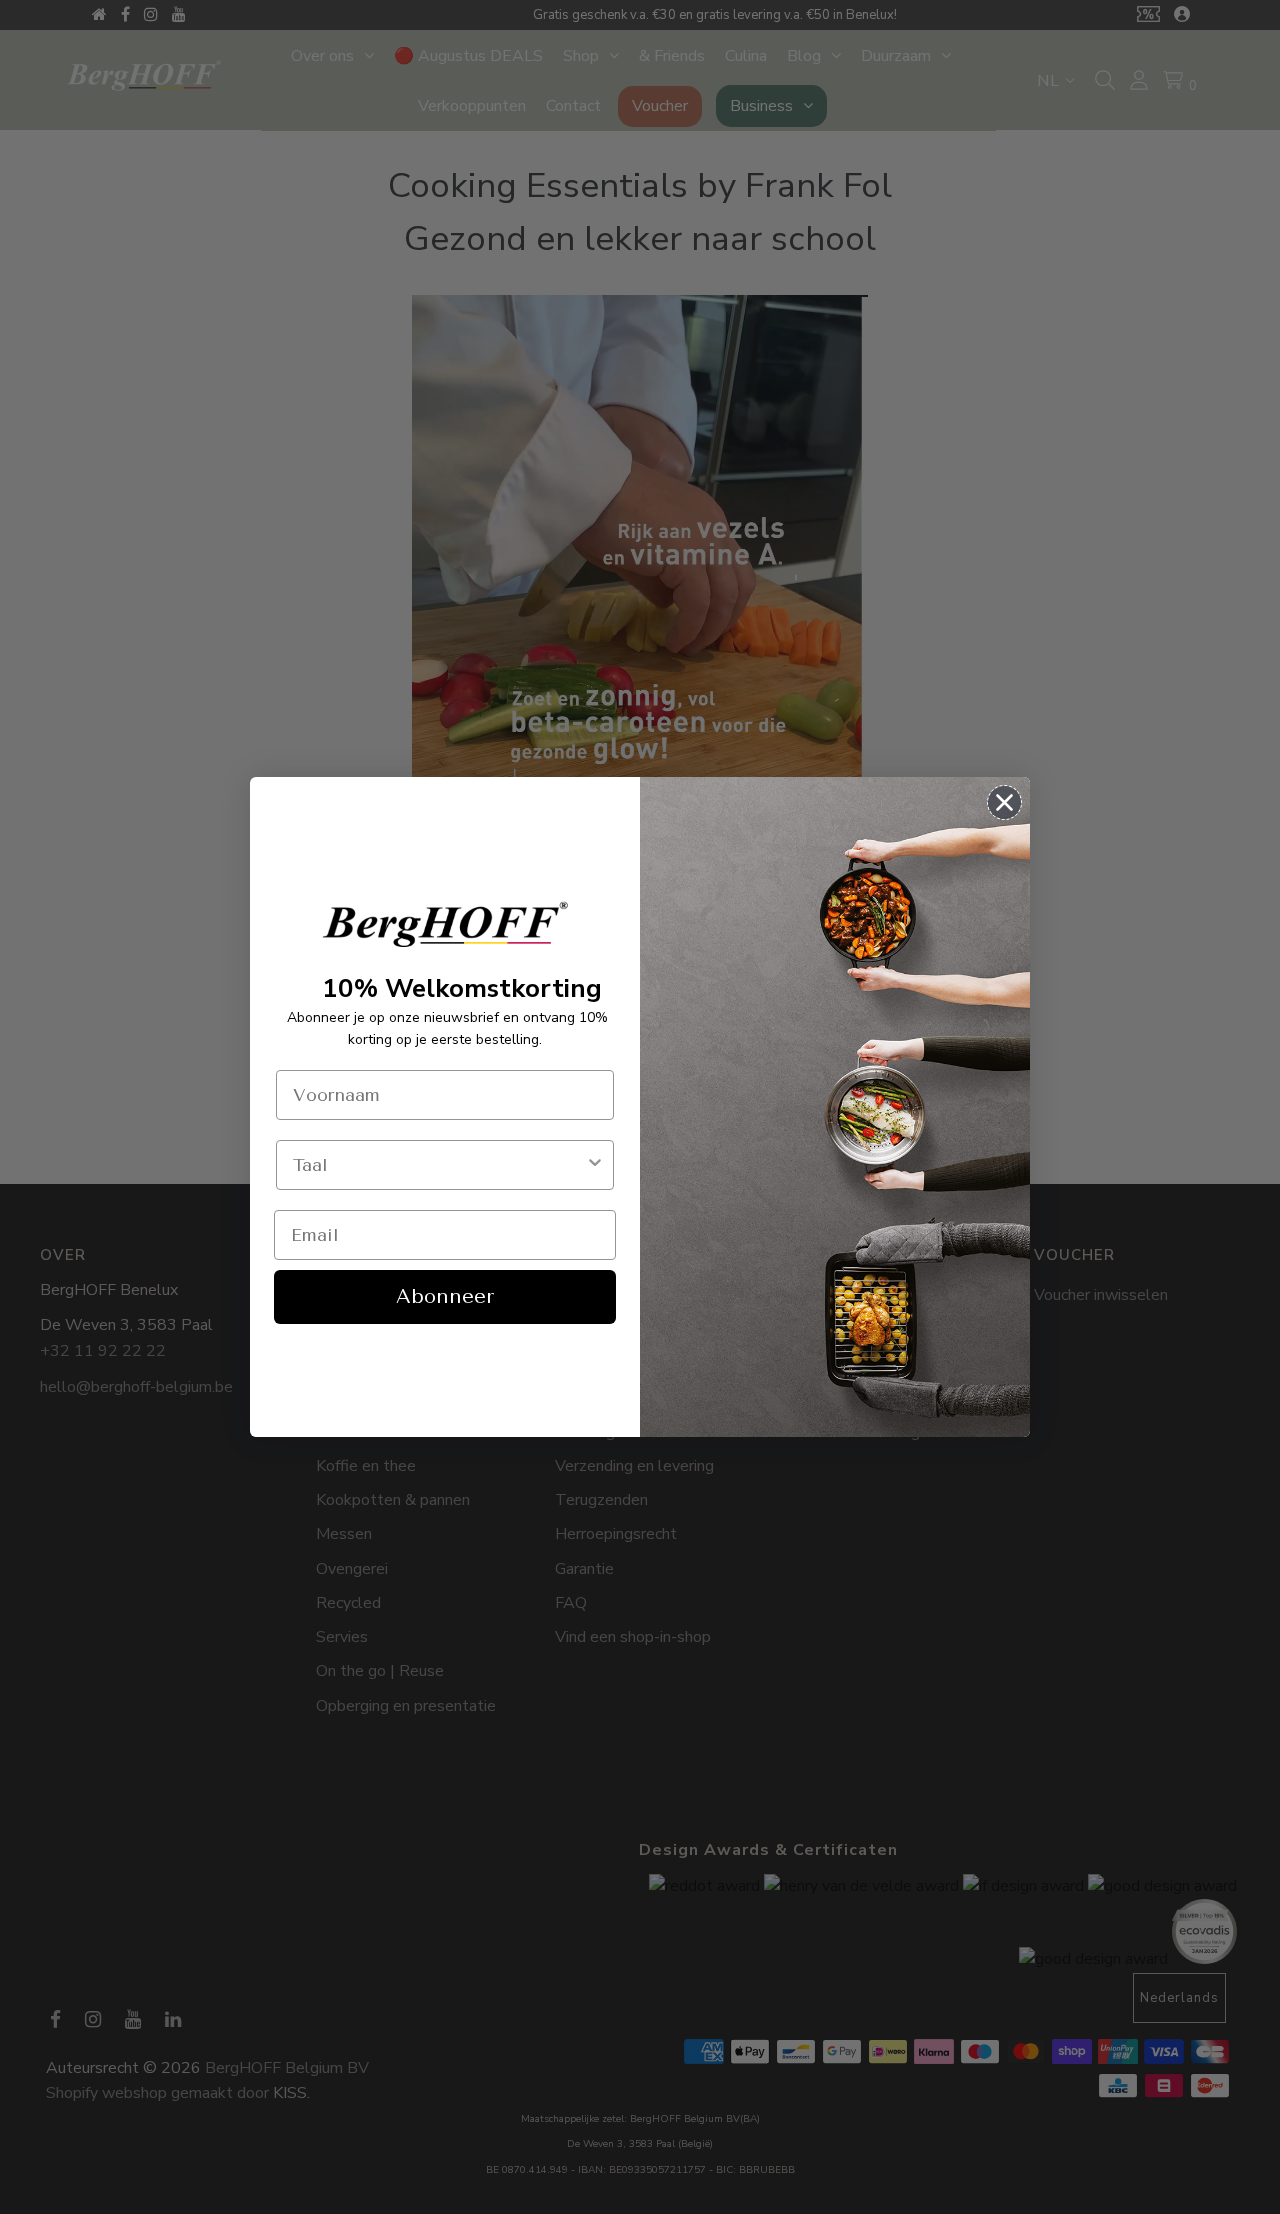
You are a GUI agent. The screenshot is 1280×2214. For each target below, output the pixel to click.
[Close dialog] (1004, 802)
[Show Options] (595, 1165)
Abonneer (445, 1296)
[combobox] (439, 1165)
